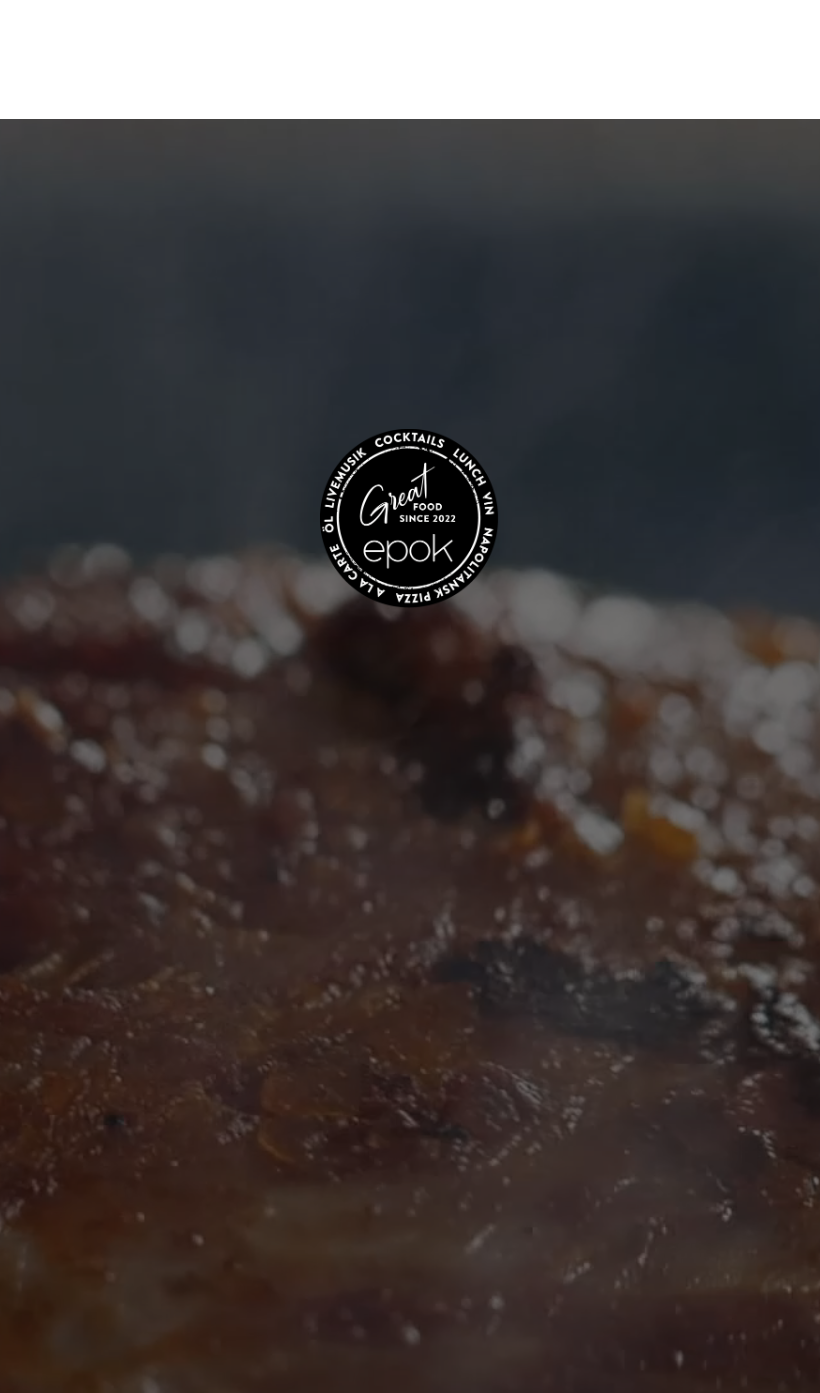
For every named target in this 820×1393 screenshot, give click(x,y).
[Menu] (766, 74)
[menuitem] (766, 74)
